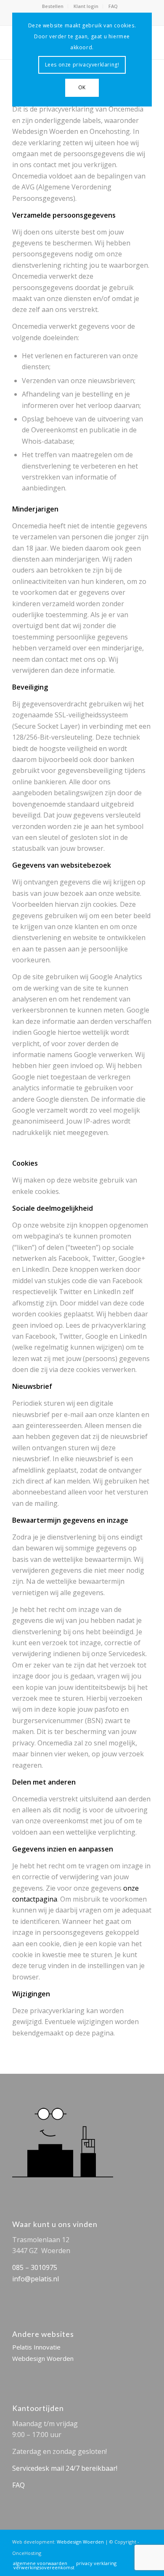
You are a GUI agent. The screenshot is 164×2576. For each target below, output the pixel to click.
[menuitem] (53, 6)
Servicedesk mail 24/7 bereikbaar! (65, 2468)
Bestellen (53, 6)
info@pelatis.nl (36, 2279)
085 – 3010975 (35, 2267)
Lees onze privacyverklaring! (82, 65)
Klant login (86, 6)
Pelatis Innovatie (36, 2347)
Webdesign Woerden (43, 2358)
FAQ (113, 6)
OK (82, 87)
